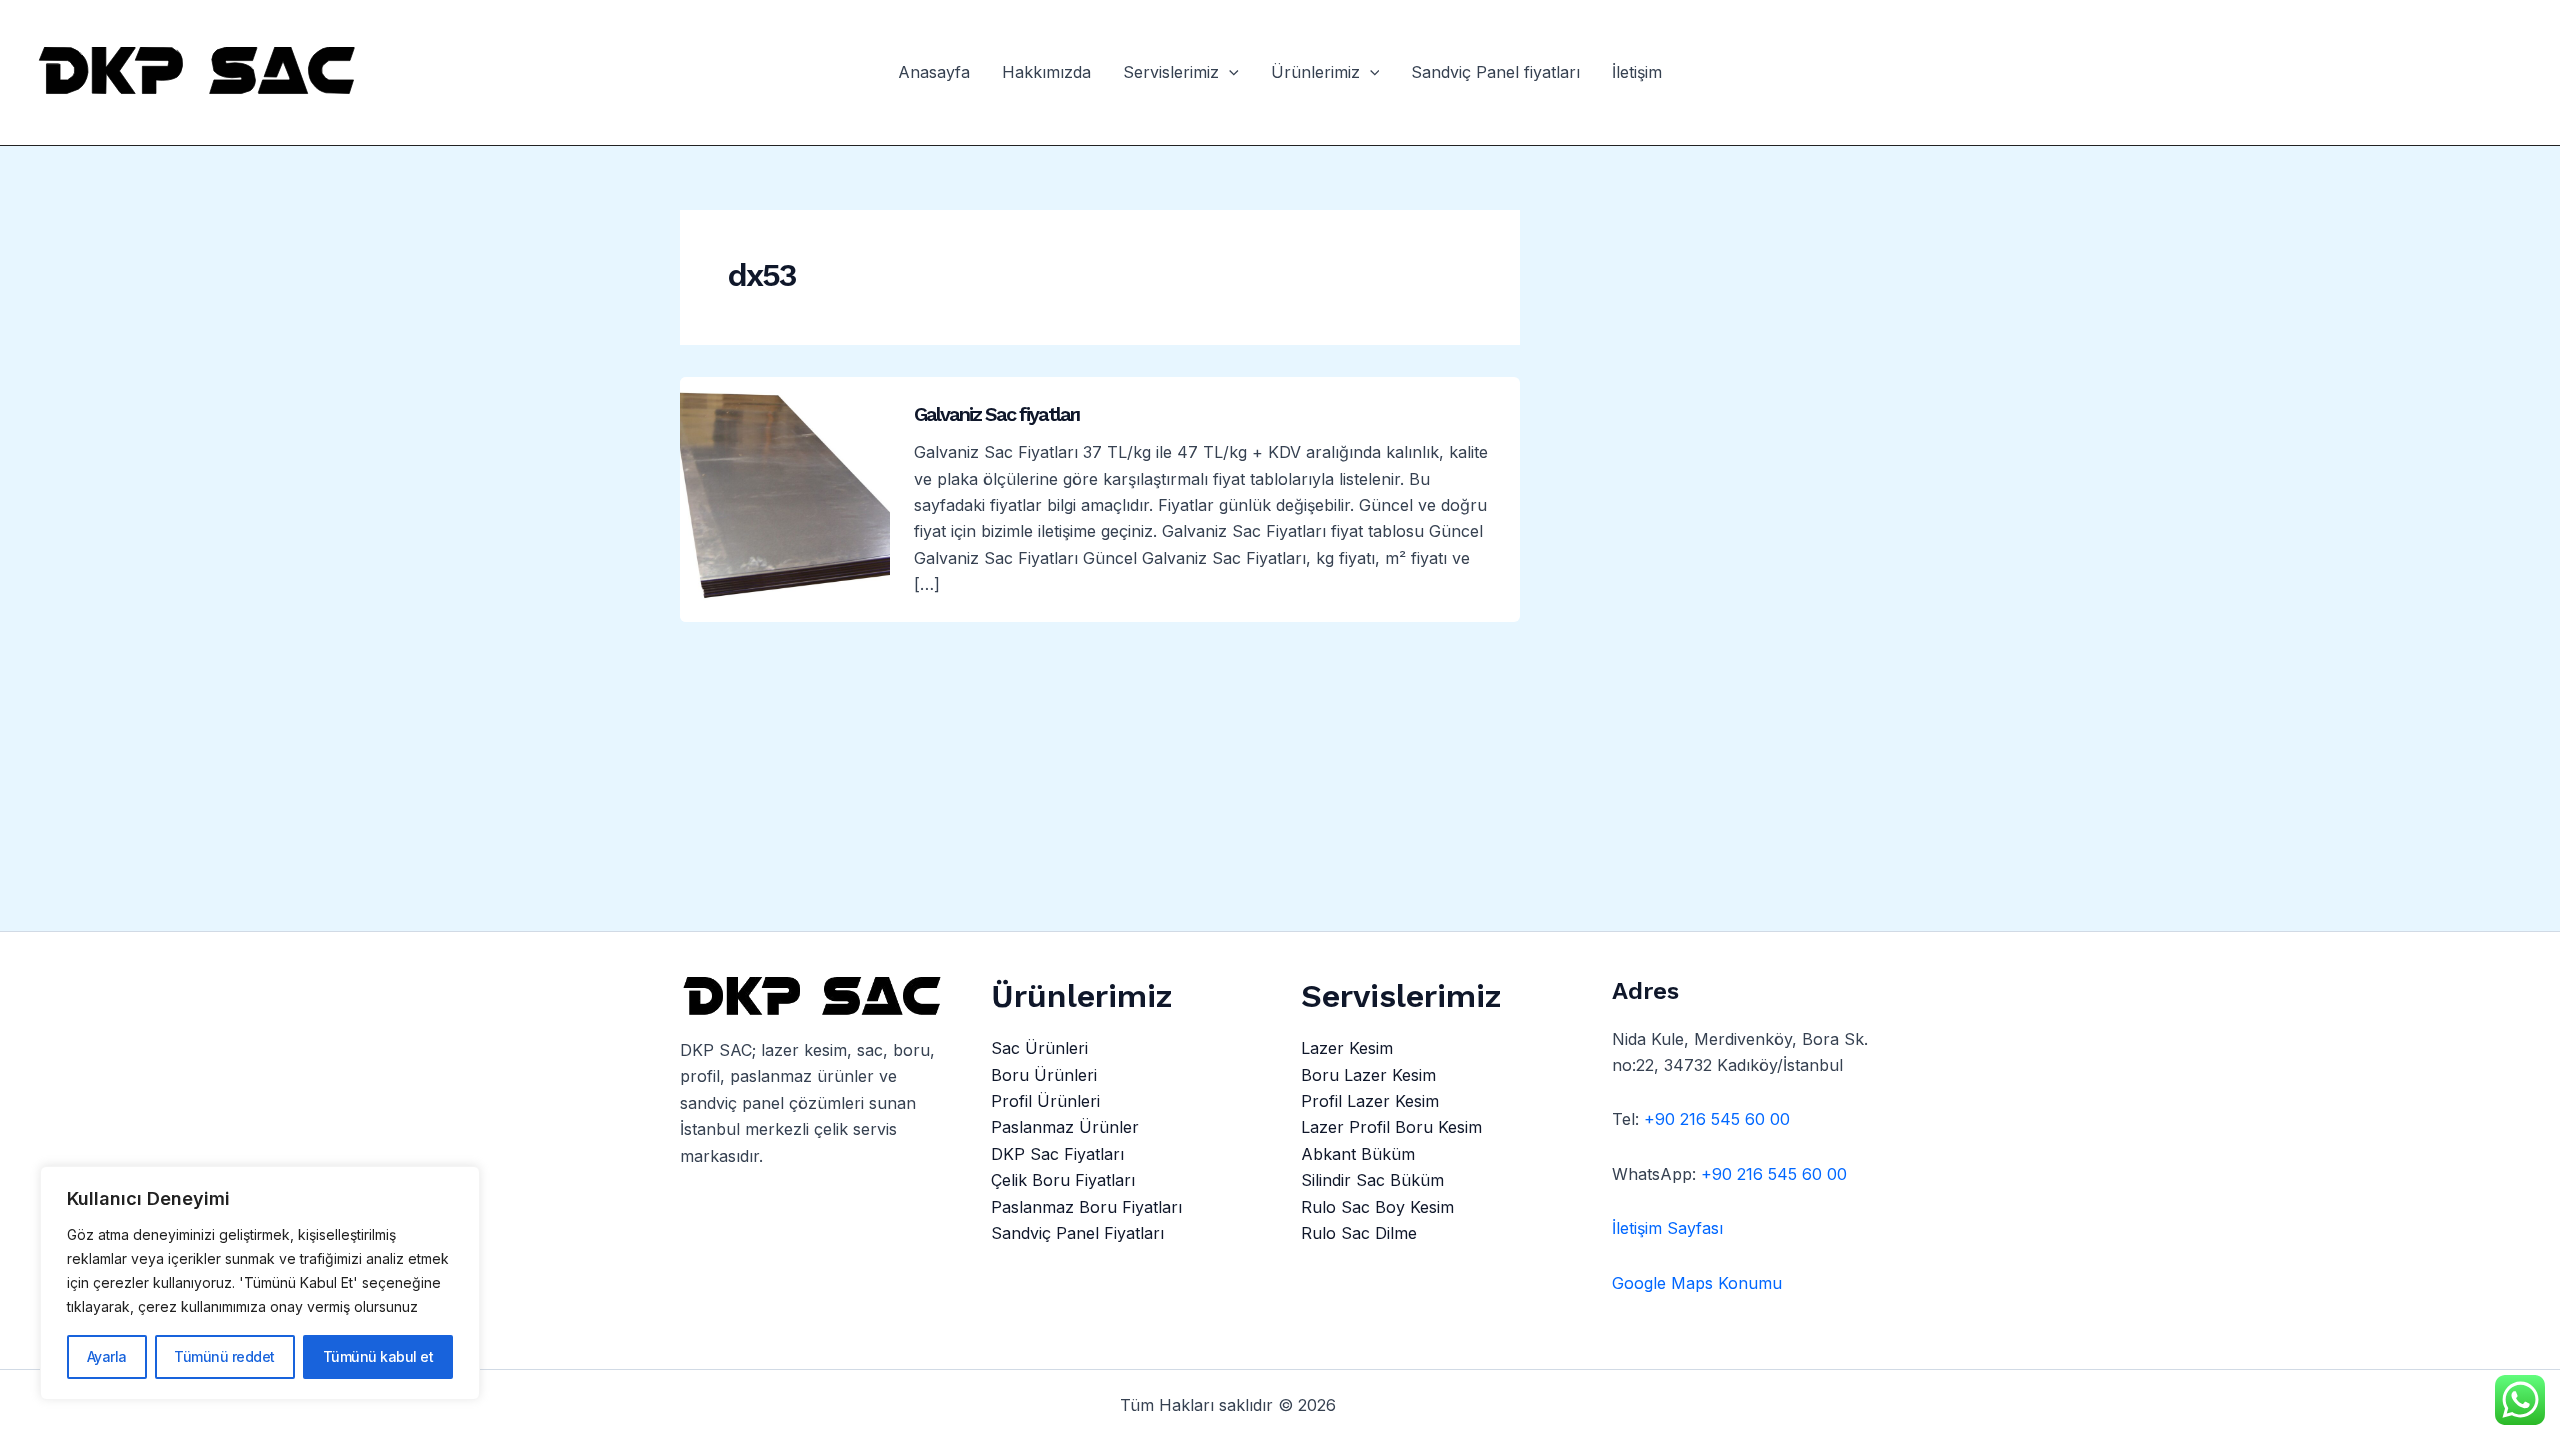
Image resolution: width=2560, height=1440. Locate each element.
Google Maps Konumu (1697, 1283)
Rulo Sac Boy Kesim (1377, 1207)
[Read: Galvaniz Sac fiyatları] (785, 498)
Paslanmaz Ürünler (1065, 1127)
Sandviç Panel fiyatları (1495, 73)
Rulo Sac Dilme (1359, 1233)
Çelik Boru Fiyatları (1063, 1180)
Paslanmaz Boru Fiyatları (1086, 1207)
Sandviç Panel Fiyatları (1077, 1233)
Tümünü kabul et (378, 1356)
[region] (260, 1283)
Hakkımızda (1046, 73)
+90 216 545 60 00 (1717, 1119)
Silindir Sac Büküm (1372, 1180)
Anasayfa (934, 73)
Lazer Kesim (1347, 1048)
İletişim (1637, 73)
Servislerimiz (1171, 73)
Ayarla (107, 1356)
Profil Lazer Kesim (1370, 1101)
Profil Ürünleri (1045, 1101)
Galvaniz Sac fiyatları (996, 414)
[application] (1229, 73)
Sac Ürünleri (1039, 1048)
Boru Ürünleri (1044, 1075)
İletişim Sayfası (1667, 1228)
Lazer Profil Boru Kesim (1391, 1127)
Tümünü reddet (224, 1356)
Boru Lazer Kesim (1368, 1075)
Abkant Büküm (1358, 1154)
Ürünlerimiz (1315, 73)
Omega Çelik (1393, 1405)
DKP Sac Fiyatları (1057, 1154)
